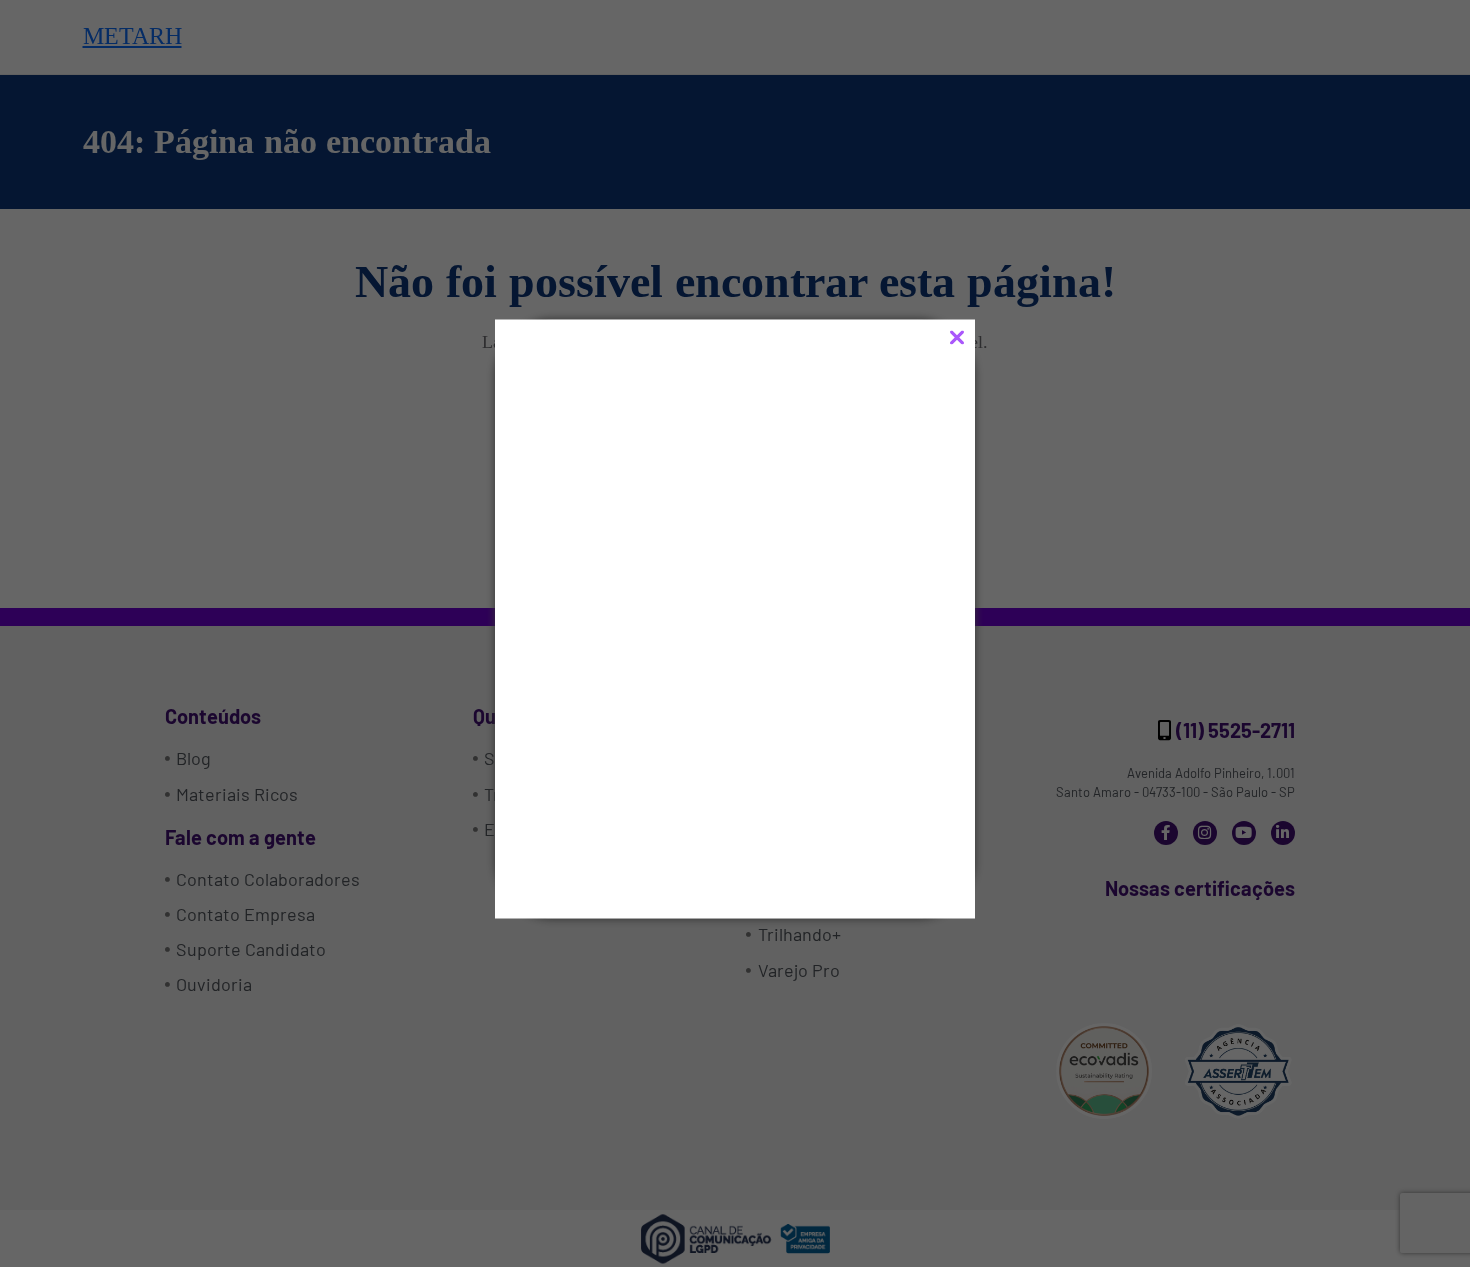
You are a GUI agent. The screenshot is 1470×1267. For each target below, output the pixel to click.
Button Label (645, 815)
